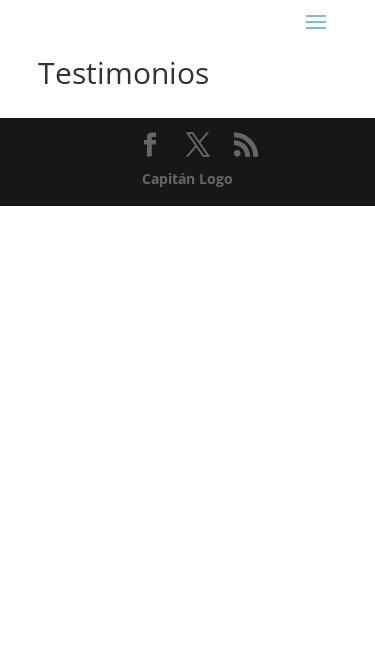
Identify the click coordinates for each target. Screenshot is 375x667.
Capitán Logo (187, 178)
